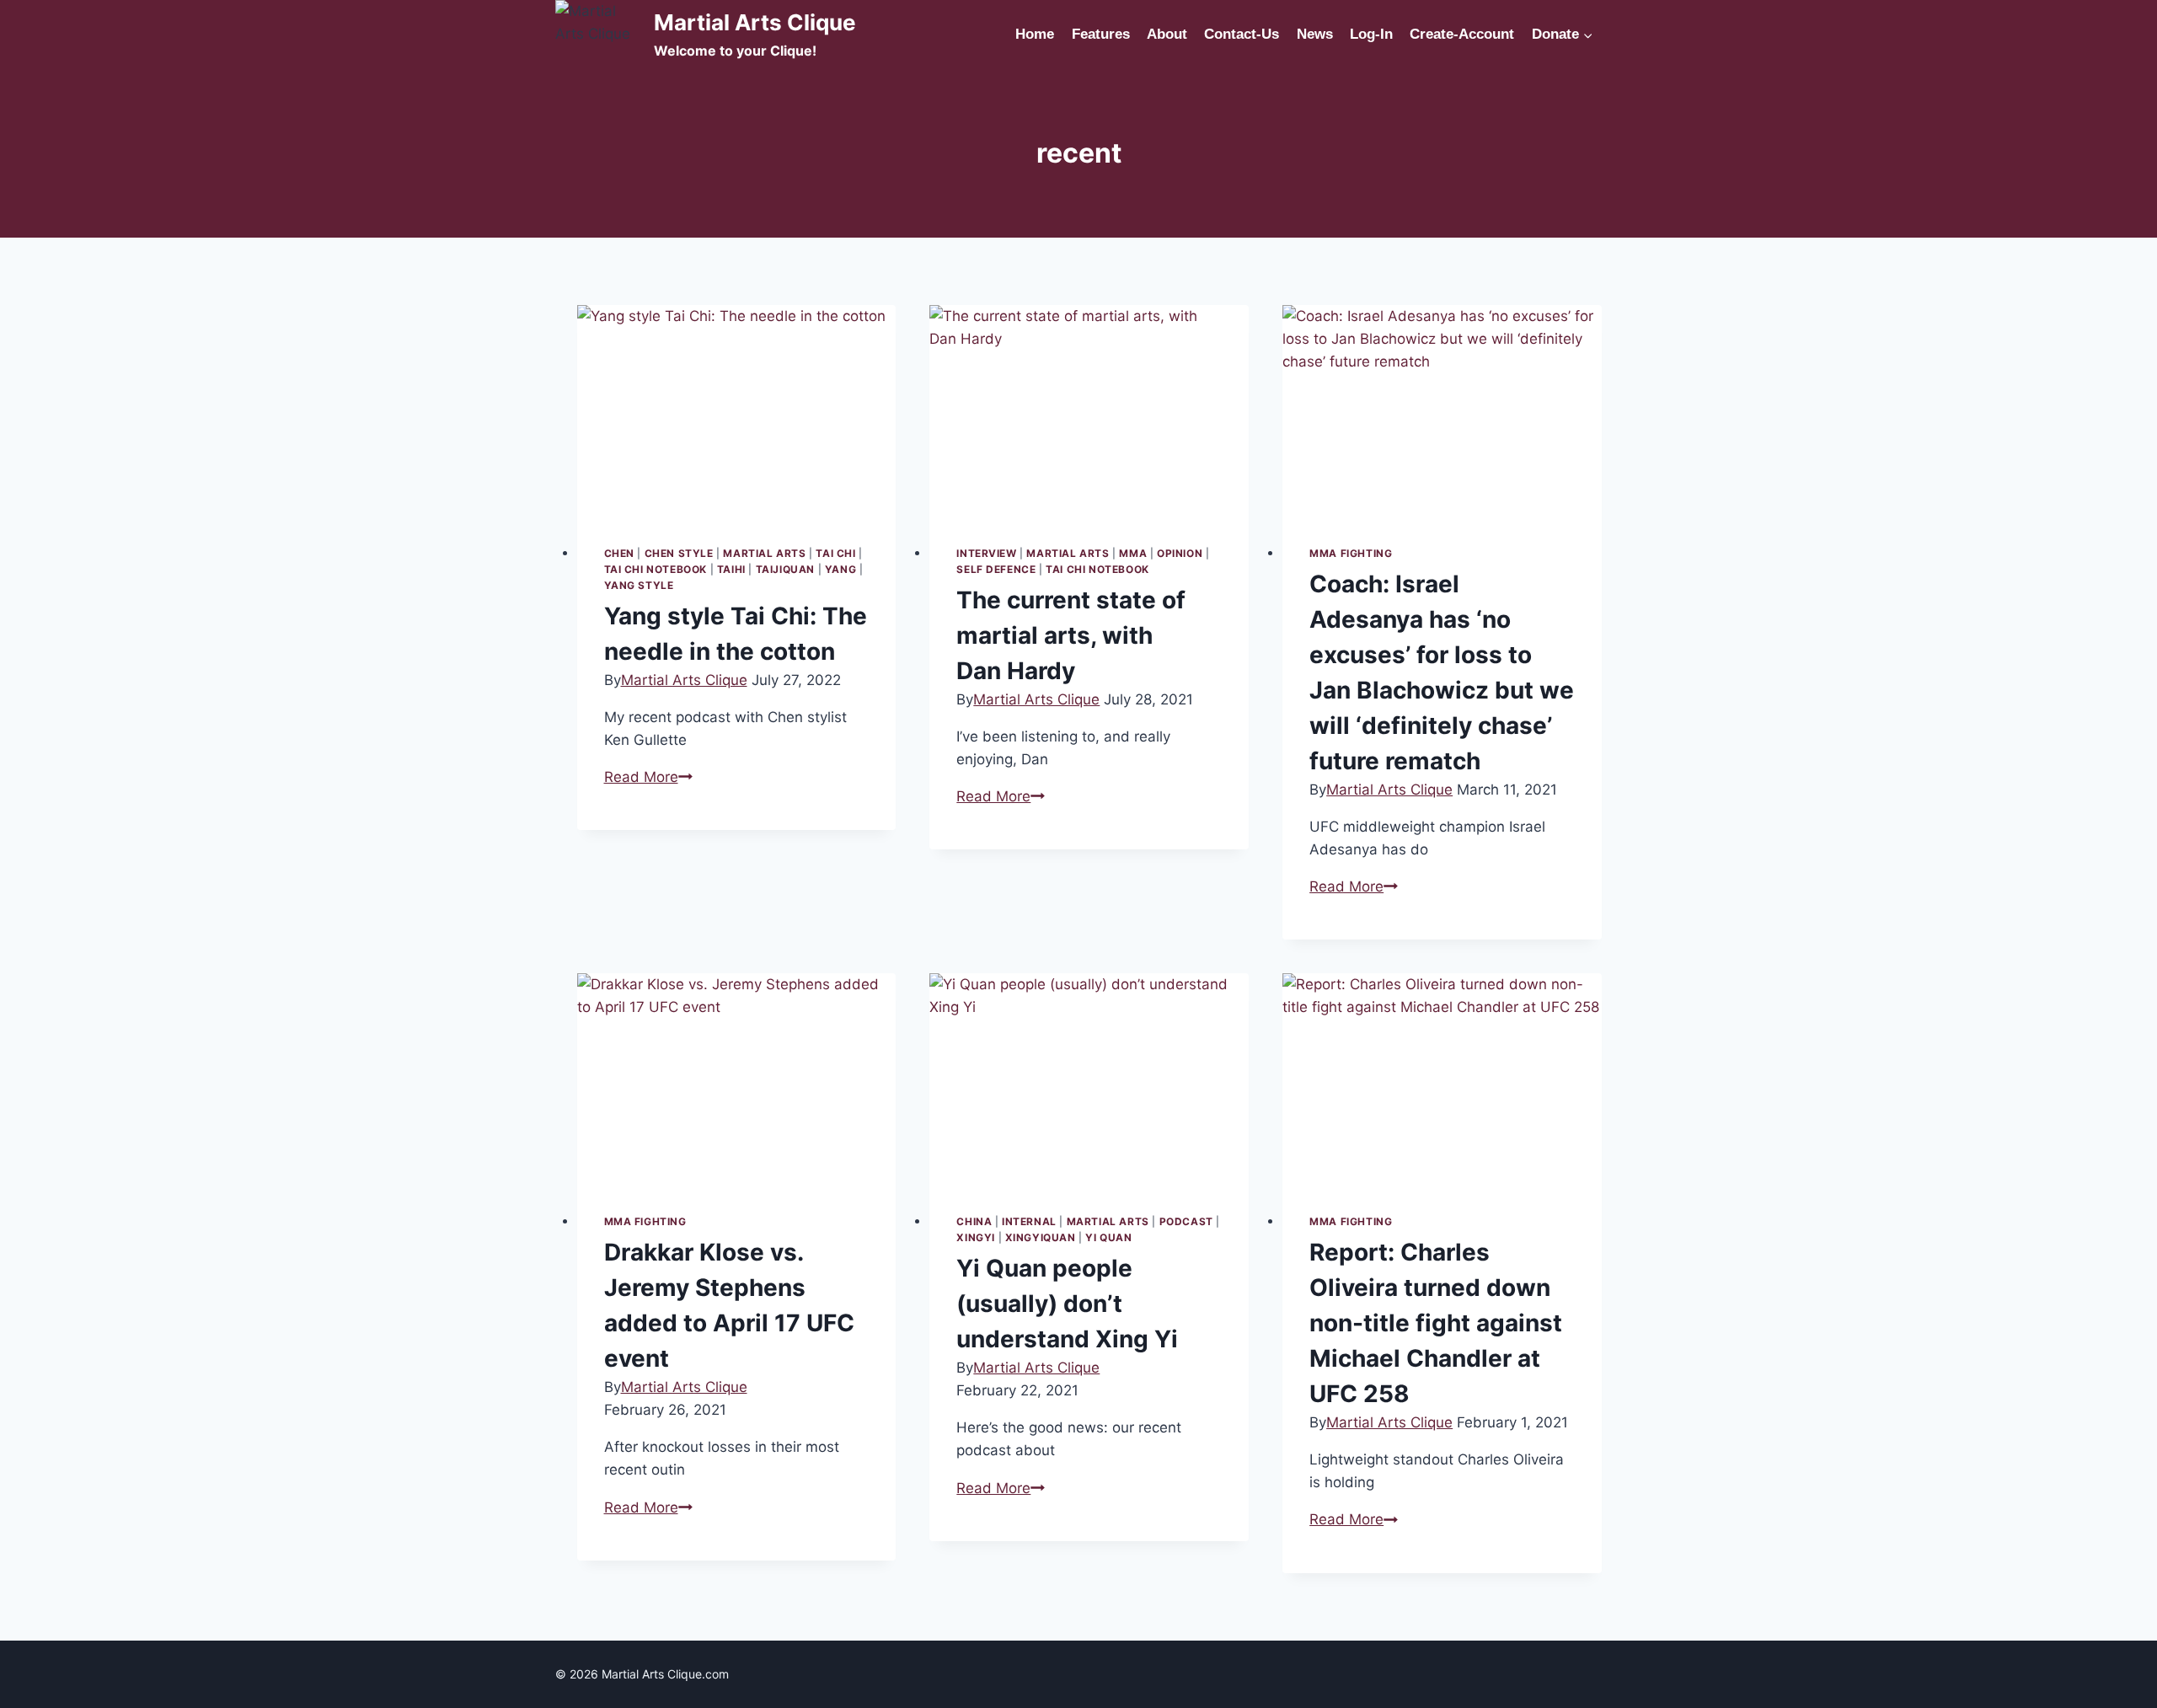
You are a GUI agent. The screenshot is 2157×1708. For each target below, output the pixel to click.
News (1315, 34)
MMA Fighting (1351, 553)
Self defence (996, 569)
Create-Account (1462, 34)
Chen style (679, 553)
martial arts (764, 553)
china (974, 1221)
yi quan (1108, 1237)
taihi (731, 569)
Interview (986, 553)
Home (1035, 34)
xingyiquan (1041, 1237)
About (1167, 34)
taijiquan (785, 569)
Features (1101, 34)
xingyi (976, 1237)
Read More (648, 777)
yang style (639, 585)
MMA (1133, 553)
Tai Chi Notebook (656, 569)
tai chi (835, 553)
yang (840, 569)
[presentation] (737, 412)
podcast (1186, 1221)
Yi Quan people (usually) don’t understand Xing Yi (1067, 1304)
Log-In (1371, 34)
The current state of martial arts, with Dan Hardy (1071, 635)
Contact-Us (1242, 34)
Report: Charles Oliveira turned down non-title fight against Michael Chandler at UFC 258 (1436, 1323)
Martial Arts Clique (684, 680)
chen (619, 553)
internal (1029, 1221)
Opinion (1180, 553)
